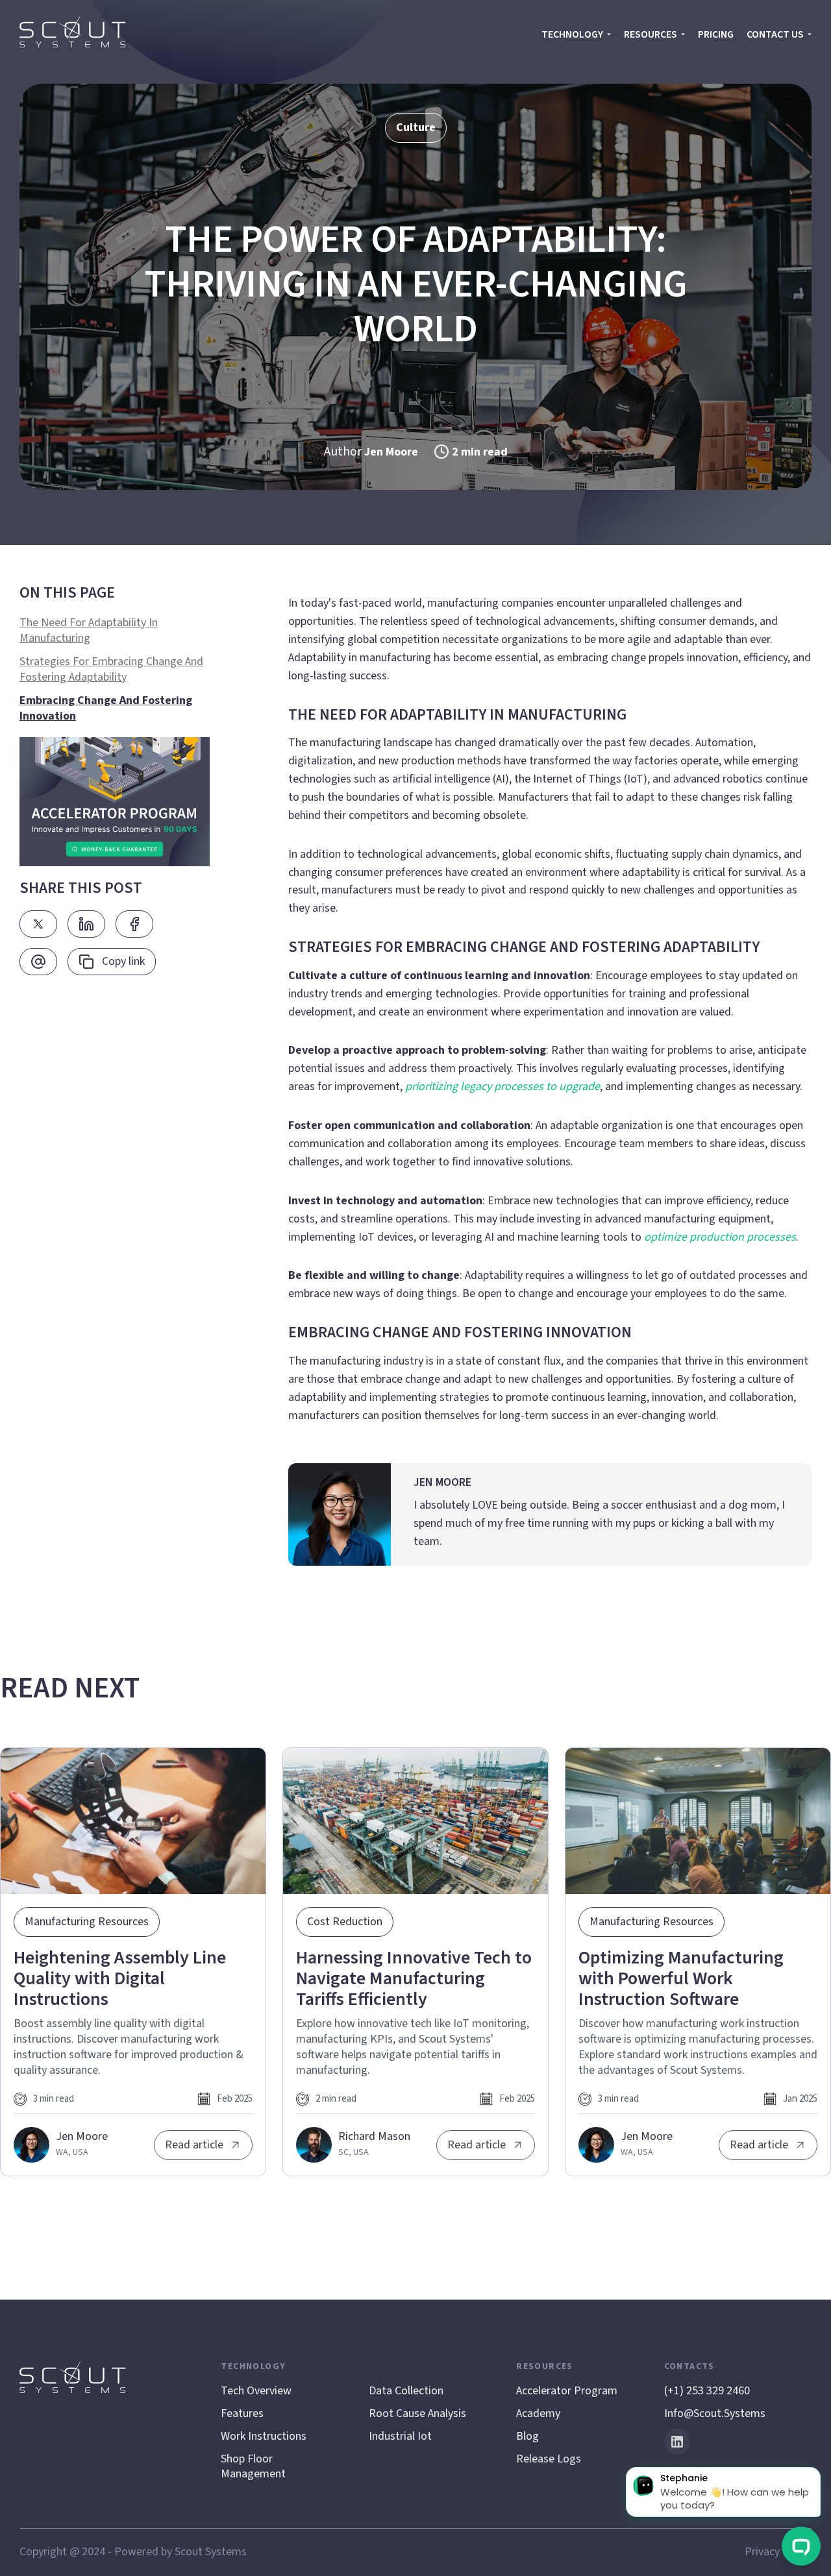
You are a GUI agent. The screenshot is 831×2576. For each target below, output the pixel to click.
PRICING (716, 34)
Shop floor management (253, 2466)
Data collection (406, 2391)
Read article (194, 2145)
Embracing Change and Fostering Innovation (106, 709)
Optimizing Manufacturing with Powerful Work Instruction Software (681, 1978)
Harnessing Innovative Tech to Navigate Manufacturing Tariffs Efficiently (414, 1978)
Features (242, 2413)
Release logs (549, 2459)
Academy (538, 2413)
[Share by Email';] (38, 962)
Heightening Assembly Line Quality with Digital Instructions (120, 1978)
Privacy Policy (778, 2552)
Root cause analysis (417, 2413)
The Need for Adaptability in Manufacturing (89, 631)
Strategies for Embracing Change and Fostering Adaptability (111, 670)
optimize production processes (720, 1237)
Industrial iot (400, 2436)
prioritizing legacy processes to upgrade (502, 1087)
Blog (527, 2436)
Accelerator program (567, 2391)
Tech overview (256, 2391)
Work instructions (264, 2436)
